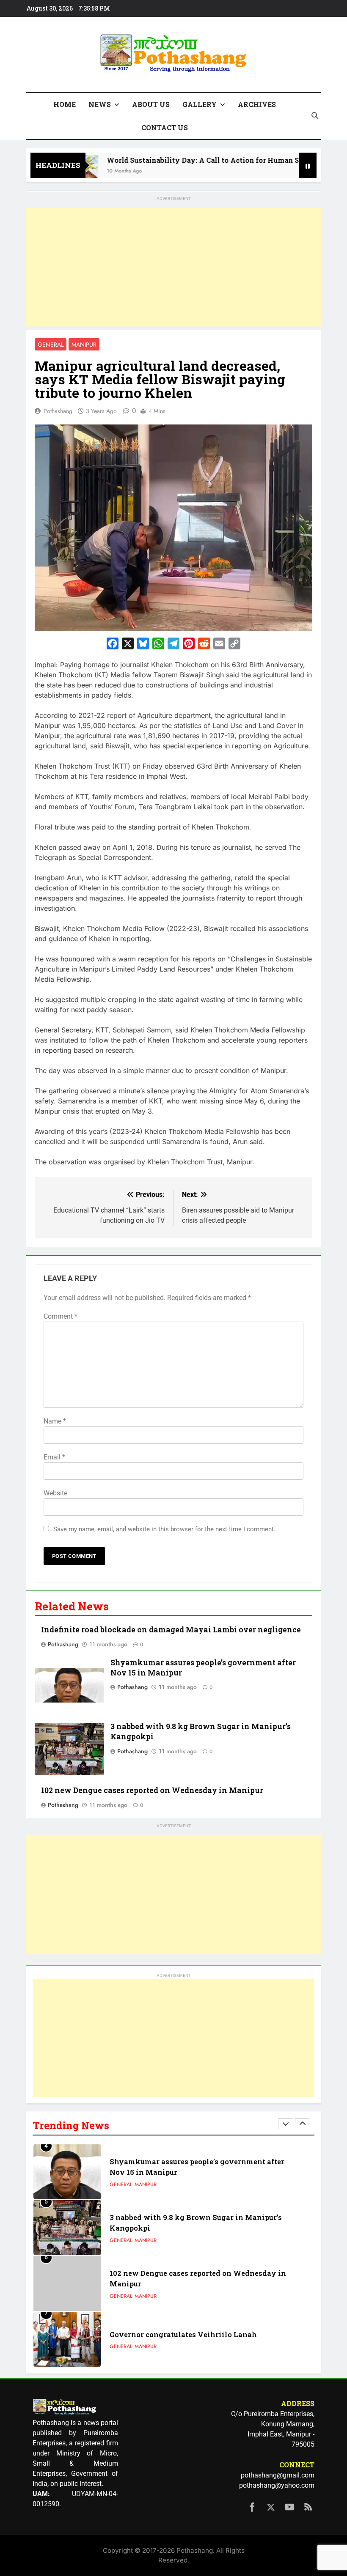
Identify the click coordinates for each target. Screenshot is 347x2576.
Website (55, 1493)
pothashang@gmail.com (278, 2475)
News (100, 104)
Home (65, 104)
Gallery (200, 104)
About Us (151, 104)
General (51, 345)
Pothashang (58, 411)
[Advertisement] (173, 267)
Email (54, 1457)
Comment (61, 1316)
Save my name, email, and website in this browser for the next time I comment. (164, 1529)
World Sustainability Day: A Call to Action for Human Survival (189, 160)
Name (55, 1421)
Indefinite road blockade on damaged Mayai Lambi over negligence (171, 1630)
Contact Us (165, 127)
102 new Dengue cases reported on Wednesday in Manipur (152, 1790)
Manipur (84, 345)
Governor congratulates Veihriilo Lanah (183, 2334)
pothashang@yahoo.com (277, 2485)
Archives (257, 104)
